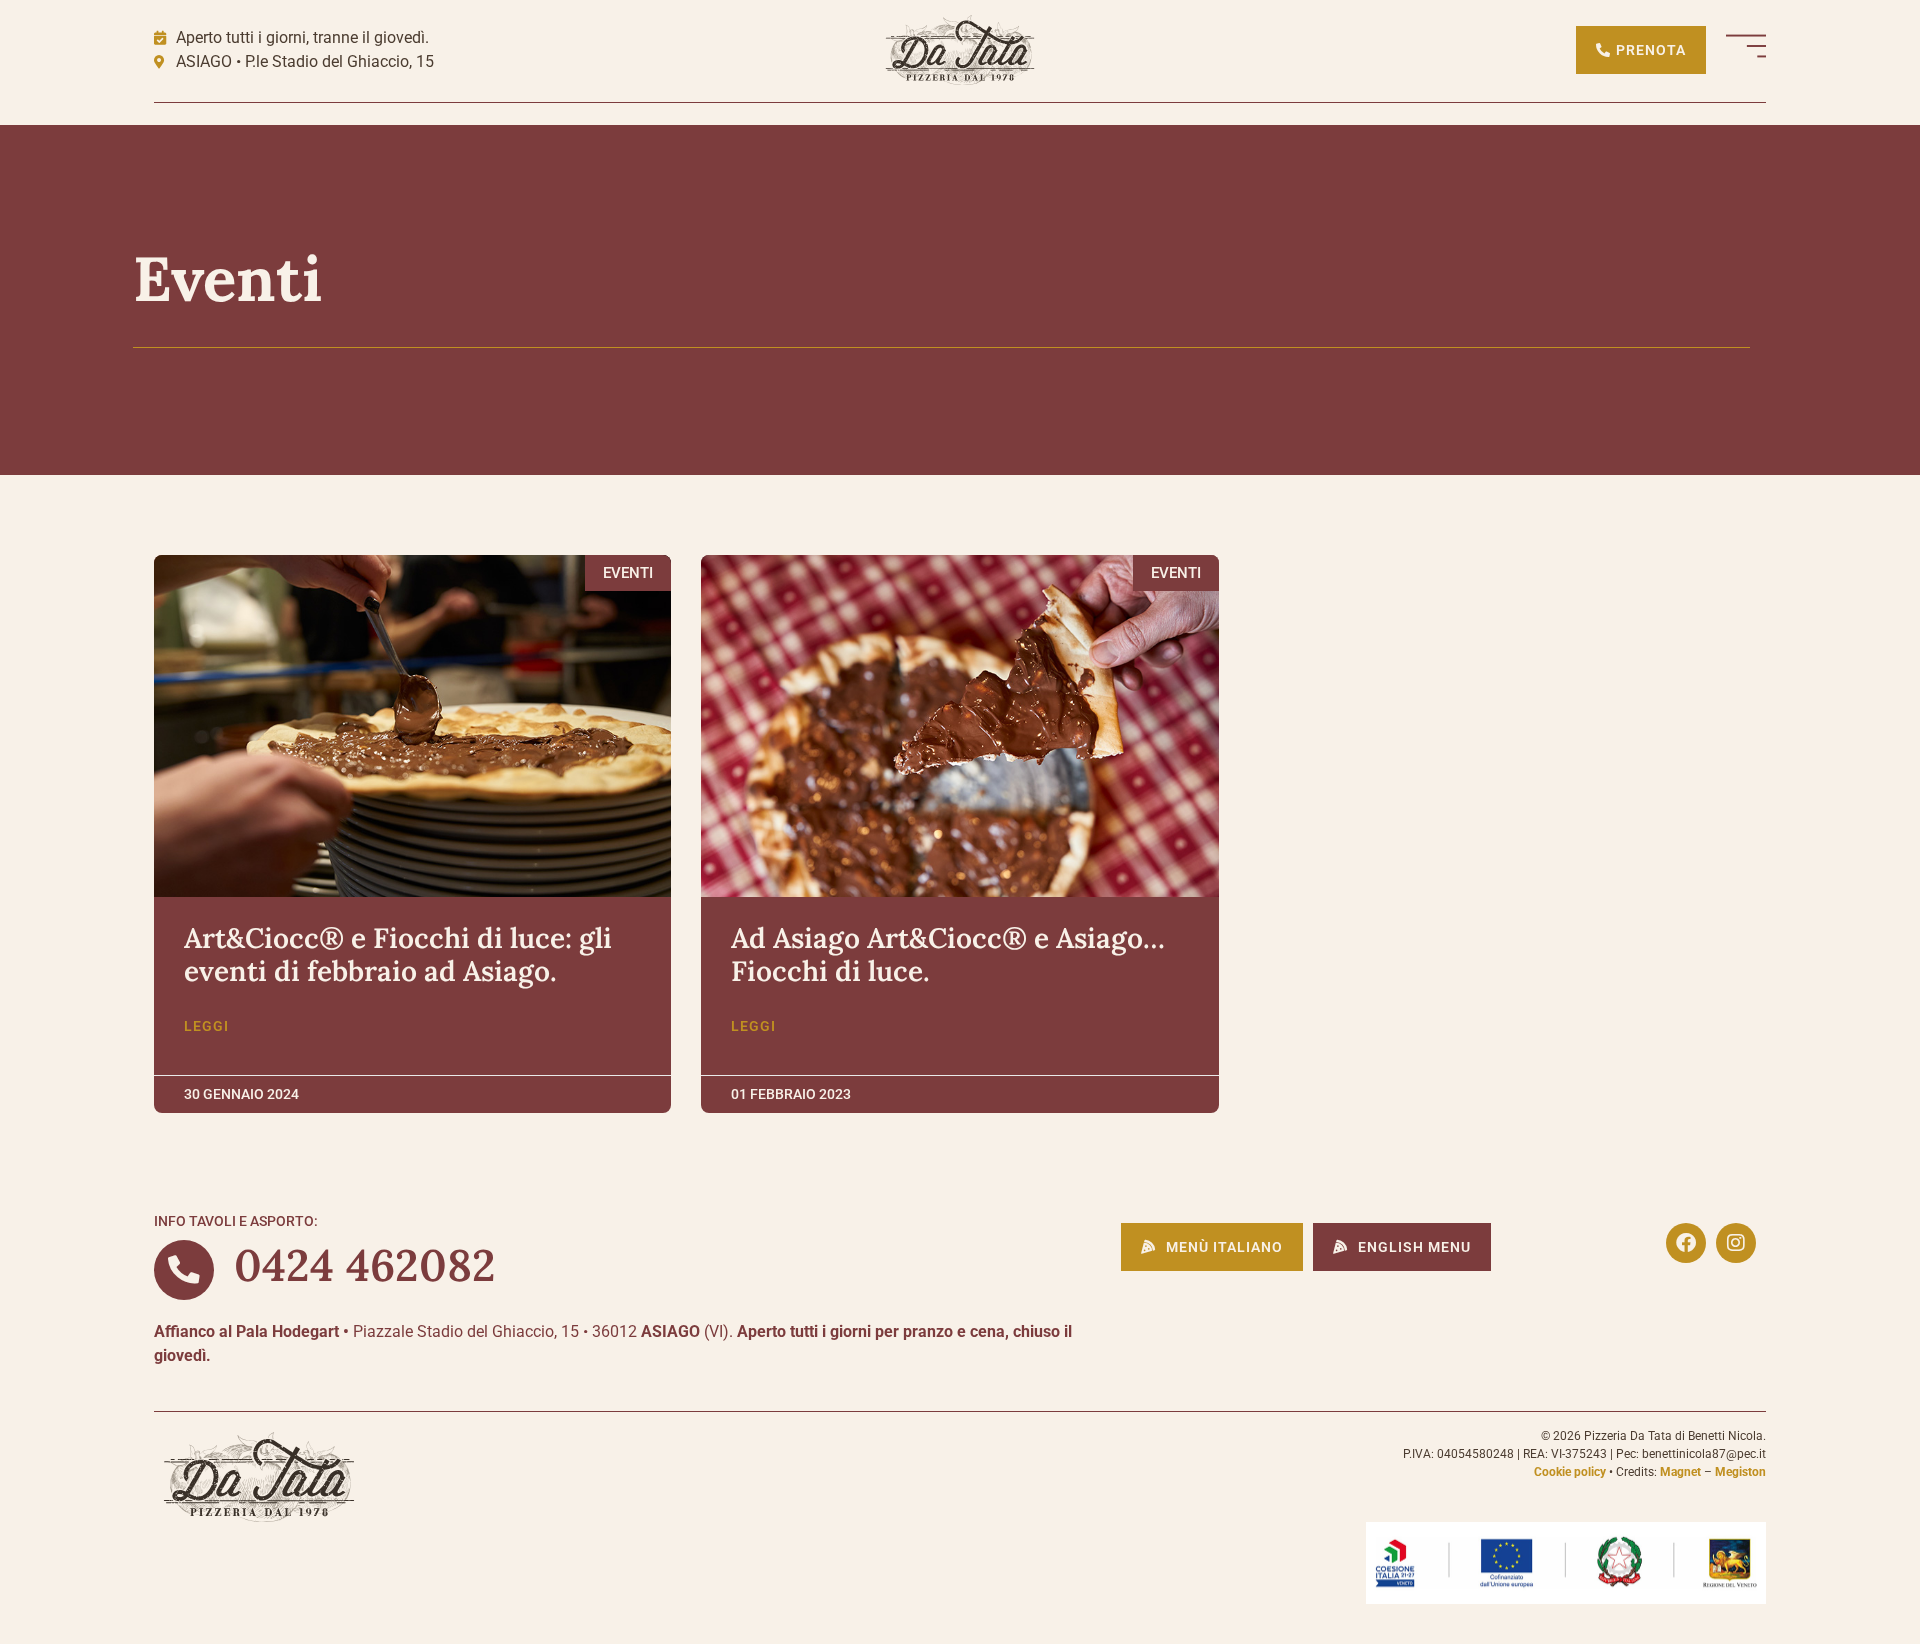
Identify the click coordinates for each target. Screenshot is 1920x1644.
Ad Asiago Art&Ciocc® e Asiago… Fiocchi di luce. (948, 955)
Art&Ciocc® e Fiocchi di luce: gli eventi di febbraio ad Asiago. (398, 955)
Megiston (1740, 1472)
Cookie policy (1570, 1472)
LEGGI (206, 1026)
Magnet (1680, 1472)
